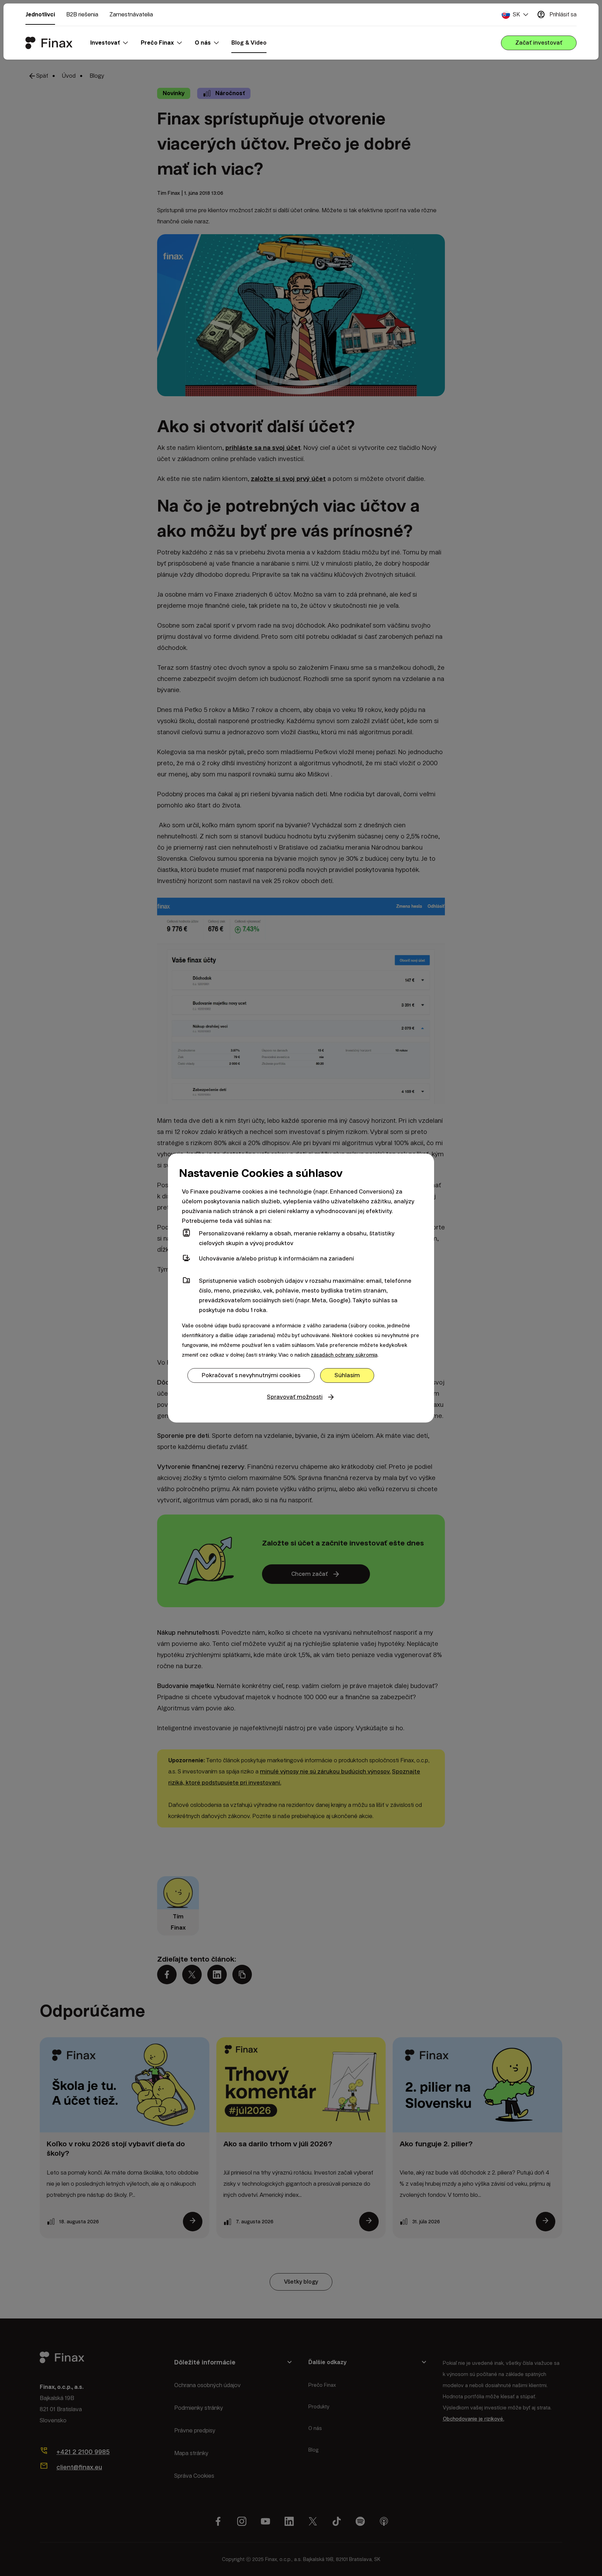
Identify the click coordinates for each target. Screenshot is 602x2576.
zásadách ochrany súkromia (344, 1355)
